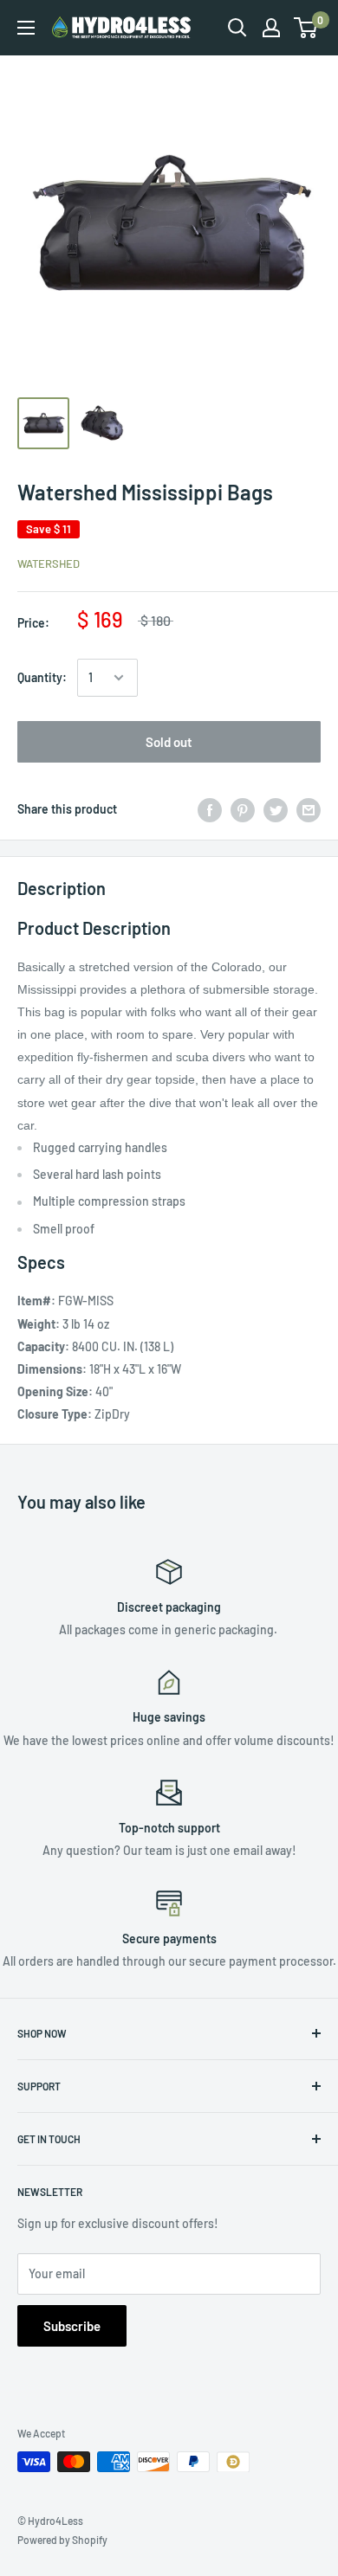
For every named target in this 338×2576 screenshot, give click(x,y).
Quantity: (42, 677)
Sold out (169, 742)
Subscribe (72, 2326)
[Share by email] (309, 809)
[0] (306, 28)
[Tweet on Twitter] (276, 809)
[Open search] (237, 28)
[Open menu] (26, 28)
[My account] (271, 28)
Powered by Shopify (62, 2540)
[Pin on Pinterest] (243, 809)
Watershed (49, 563)
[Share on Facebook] (210, 809)
